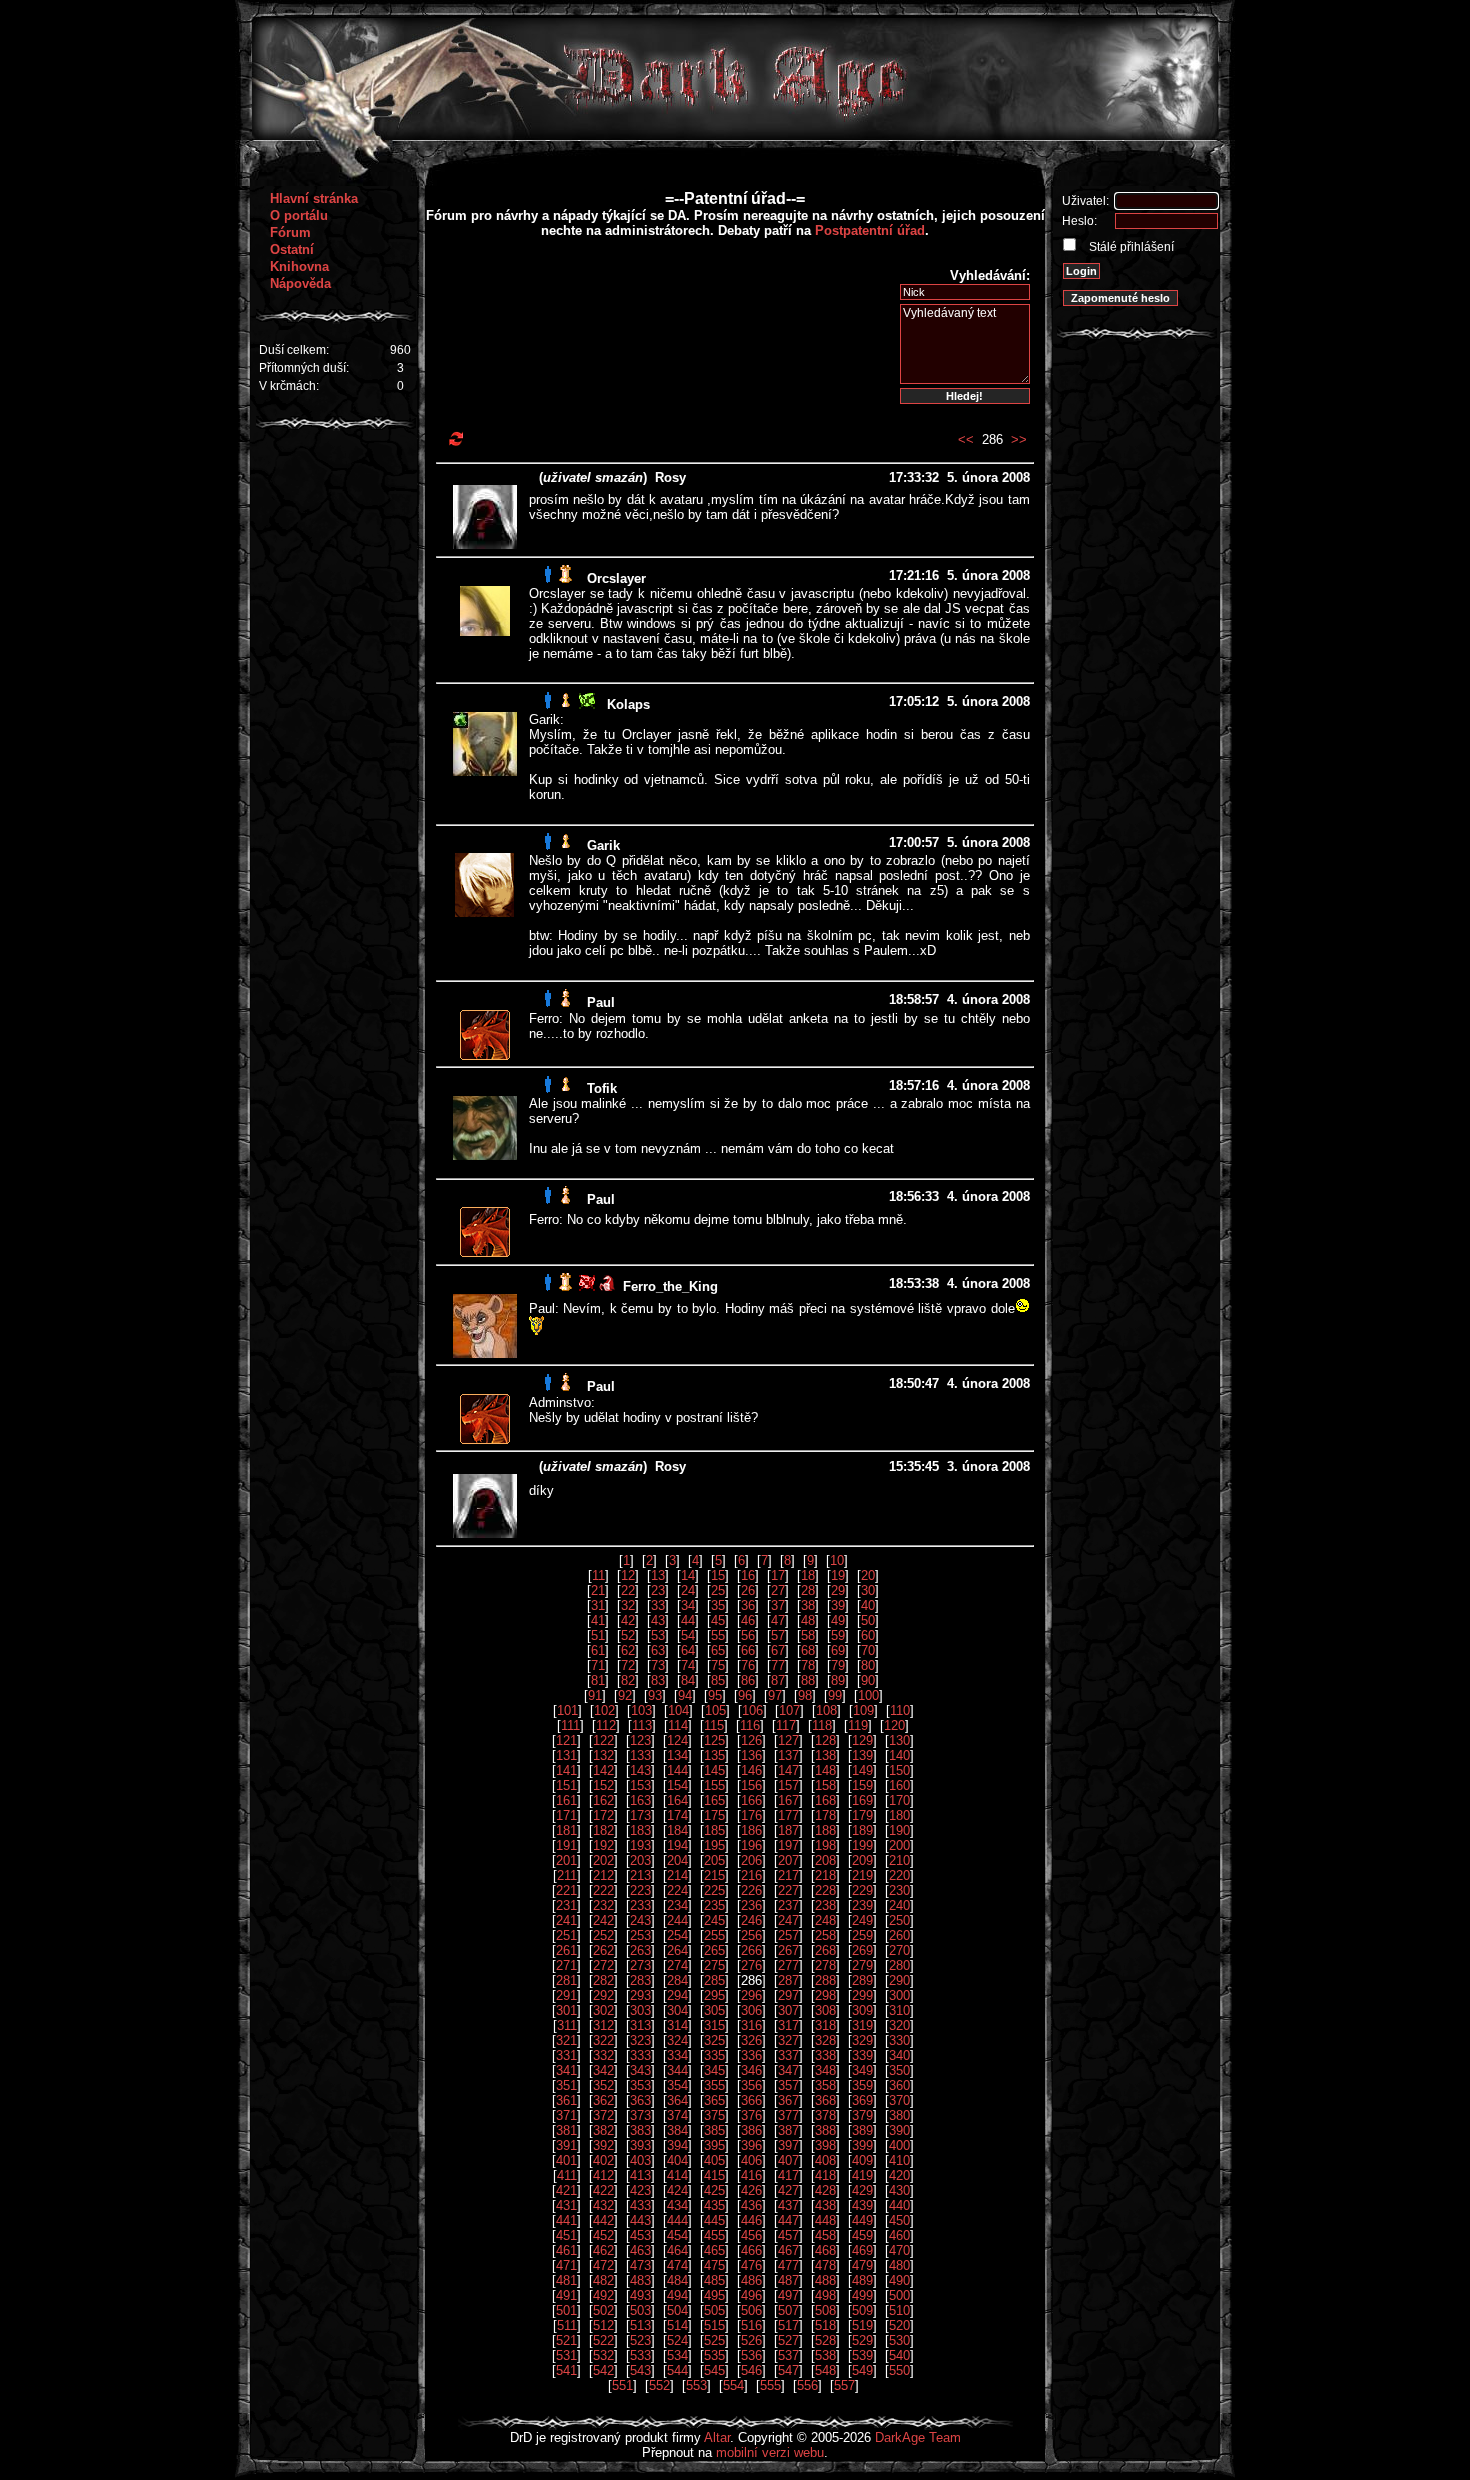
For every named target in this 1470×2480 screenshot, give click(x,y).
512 (603, 2325)
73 (658, 1665)
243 (640, 1920)
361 (566, 2100)
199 (862, 1845)
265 (714, 1950)
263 (640, 1950)
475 (714, 2265)
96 (745, 1695)
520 (899, 2325)
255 (714, 1935)
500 (899, 2295)
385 (714, 2130)
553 (696, 2385)
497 (788, 2295)
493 (640, 2295)
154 (677, 1785)
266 (751, 1950)
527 (788, 2340)
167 (788, 1800)
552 (659, 2385)
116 (750, 1725)
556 (807, 2385)
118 (822, 1725)
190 (899, 1830)
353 (640, 2085)
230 (899, 1890)
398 (825, 2145)
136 (751, 1755)
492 (603, 2295)
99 (835, 1695)
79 (838, 1665)
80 (868, 1665)
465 (714, 2250)
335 (714, 2055)
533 (640, 2355)
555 (770, 2385)
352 (603, 2085)
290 (899, 1980)
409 (862, 2160)
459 (862, 2235)
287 (788, 1980)
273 (640, 1965)
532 (603, 2355)
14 (688, 1575)
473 (640, 2265)
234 (677, 1905)
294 (677, 1995)
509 (862, 2310)
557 (844, 2385)
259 (862, 1935)
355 (714, 2085)
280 (899, 1965)
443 (640, 2220)
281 (566, 1980)
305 (714, 2010)
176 (751, 1815)
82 (628, 1680)
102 (604, 1710)
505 (714, 2310)
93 (655, 1695)
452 (603, 2235)
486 (751, 2280)
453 (640, 2235)
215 (714, 1875)
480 (899, 2265)
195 (714, 1845)
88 (808, 1680)
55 (718, 1635)
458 (825, 2235)
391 (566, 2145)
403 (640, 2160)
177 (788, 1815)
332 (603, 2055)
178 (825, 1815)
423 (640, 2190)
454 (677, 2235)
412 (603, 2175)
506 (751, 2310)
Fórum (290, 232)
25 (718, 1590)
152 (603, 1785)
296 (751, 1995)
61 (598, 1650)
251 (566, 1935)
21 (598, 1590)
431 (566, 2205)
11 (598, 1575)
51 (598, 1635)
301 (566, 2010)
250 (899, 1920)
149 (862, 1770)
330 (899, 2040)
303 (640, 2010)
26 (748, 1590)
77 (778, 1665)
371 (566, 2115)
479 (862, 2265)
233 (640, 1905)
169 (862, 1800)
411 (567, 2175)
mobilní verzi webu (770, 2452)
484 (677, 2280)
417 (788, 2175)
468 (825, 2250)
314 (677, 2025)
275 (714, 1965)
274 (677, 1965)
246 (751, 1920)
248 (825, 1920)
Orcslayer (616, 578)
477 (788, 2265)
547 (788, 2370)
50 (868, 1620)
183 (640, 1830)
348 (825, 2070)
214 (677, 1875)
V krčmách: (289, 386)
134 (677, 1755)
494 (677, 2295)
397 (788, 2145)
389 (862, 2130)
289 (862, 1980)
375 (714, 2115)
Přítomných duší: (304, 368)
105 (715, 1710)
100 (868, 1695)
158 (825, 1785)
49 (838, 1620)
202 (603, 1860)
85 (718, 1680)
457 (788, 2235)
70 (868, 1650)
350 (899, 2070)
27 (778, 1590)
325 (714, 2040)
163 (640, 1800)
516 (751, 2325)
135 (714, 1755)
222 (603, 1890)
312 (603, 2025)
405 (714, 2160)
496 (751, 2295)
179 (862, 1815)
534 (677, 2355)
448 (825, 2220)
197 (788, 1845)
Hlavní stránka (314, 198)
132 (603, 1755)
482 (603, 2280)
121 (566, 1740)
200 (899, 1845)
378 (825, 2115)
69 (838, 1650)
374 (677, 2115)
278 (825, 1965)
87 (778, 1680)
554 (733, 2385)
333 (640, 2055)
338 (825, 2055)
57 (778, 1635)
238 (825, 1905)
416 (751, 2175)
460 (899, 2235)
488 (825, 2280)
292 (603, 1995)
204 (677, 1860)
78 (808, 1665)
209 (862, 1860)
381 (566, 2130)
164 (677, 1800)
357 (788, 2085)
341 (566, 2070)
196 (751, 1845)
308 (825, 2010)
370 (899, 2100)
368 (825, 2100)
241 (566, 1920)
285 (714, 1980)
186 (751, 1830)
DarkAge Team (918, 2437)
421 (566, 2190)
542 (603, 2370)
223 (640, 1890)
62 (628, 1650)
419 (862, 2175)
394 (677, 2145)
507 (788, 2310)
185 (714, 1830)
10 (837, 1560)
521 (566, 2340)
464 (677, 2250)
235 (714, 1905)
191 (566, 1845)
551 (622, 2385)
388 (825, 2130)
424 (677, 2190)
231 (566, 1905)
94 (685, 1695)
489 (862, 2280)
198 (825, 1845)
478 (825, 2265)
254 (677, 1935)
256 (751, 1935)
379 (862, 2115)
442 (603, 2220)
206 (751, 1860)
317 (788, 2025)
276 (751, 1965)
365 (714, 2100)
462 (603, 2250)
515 (714, 2325)
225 (714, 1890)
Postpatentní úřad (870, 230)
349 (862, 2070)
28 (808, 1590)
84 (688, 1680)
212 (603, 1875)
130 (899, 1740)
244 (677, 1920)
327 (788, 2040)
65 (718, 1650)
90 (868, 1680)
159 (862, 1785)
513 (640, 2325)
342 (603, 2070)
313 (640, 2025)
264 (677, 1950)
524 (677, 2340)
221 (566, 1890)
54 (688, 1635)
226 (751, 1890)
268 (825, 1950)
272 (603, 1965)
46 (748, 1620)
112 (606, 1725)
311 (567, 2025)
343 (640, 2070)
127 (788, 1740)
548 (825, 2370)
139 (862, 1755)
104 (678, 1710)
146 (751, 1770)
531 (566, 2355)
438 (825, 2205)
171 (566, 1815)
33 (658, 1605)
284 (677, 1980)
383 (640, 2130)
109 (863, 1710)
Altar (717, 2437)
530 (899, 2340)
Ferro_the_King (670, 1286)
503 (640, 2310)
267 (788, 1950)
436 (751, 2205)
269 (862, 1950)
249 (862, 1920)
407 (788, 2160)
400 (899, 2145)
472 (603, 2265)
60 (868, 1635)
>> (1019, 439)
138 (825, 1755)
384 (677, 2130)
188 (825, 1830)
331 (566, 2055)
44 (688, 1620)
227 (788, 1890)
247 (788, 1920)
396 (751, 2145)
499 (862, 2295)
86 (748, 1680)
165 (714, 1800)
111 (570, 1725)
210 (899, 1860)
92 (625, 1695)
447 (788, 2220)
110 (900, 1710)
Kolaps (628, 704)
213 (640, 1875)
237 (788, 1905)
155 (714, 1785)
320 (899, 2025)
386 (751, 2130)
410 (899, 2160)
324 (677, 2040)
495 (714, 2295)
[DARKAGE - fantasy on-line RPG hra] (735, 135)
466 (751, 2250)
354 (677, 2085)
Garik (603, 845)
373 (640, 2115)
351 (566, 2085)
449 (862, 2220)
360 (899, 2085)
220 (899, 1875)
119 (858, 1725)
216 (751, 1875)
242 (603, 1920)
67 (778, 1650)
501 (566, 2310)
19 (838, 1575)
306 (751, 2010)
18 (808, 1575)
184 (677, 1830)
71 (598, 1665)
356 (751, 2085)
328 (825, 2040)
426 (751, 2190)
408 (825, 2160)
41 (598, 1620)
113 (642, 1725)
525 (714, 2340)
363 (640, 2100)
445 (714, 2220)
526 (751, 2340)
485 (714, 2280)
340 (899, 2055)
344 (677, 2070)
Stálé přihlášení (1130, 247)
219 (862, 1875)
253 (640, 1935)
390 (899, 2130)
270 (899, 1950)
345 (714, 2070)
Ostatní (292, 249)
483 (640, 2280)
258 (825, 1935)
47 (778, 1620)
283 (640, 1980)
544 (677, 2370)
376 (751, 2115)
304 (677, 2010)
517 (788, 2325)
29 (838, 1590)
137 (788, 1755)
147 (788, 1770)
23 (658, 1590)
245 (714, 1920)
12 (628, 1575)
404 (677, 2160)
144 (677, 1770)
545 (714, 2370)
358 (825, 2085)
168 (825, 1800)
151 (566, 1785)
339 (862, 2055)
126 (751, 1740)
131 (566, 1755)
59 (838, 1635)
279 (862, 1965)
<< (966, 439)
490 (899, 2280)
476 (751, 2265)
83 (658, 1680)
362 (603, 2100)
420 (899, 2175)
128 (825, 1740)
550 (899, 2370)
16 (748, 1575)
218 (825, 1875)
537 (788, 2355)
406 (751, 2160)
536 (751, 2355)
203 (640, 1860)
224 (677, 1890)
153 (640, 1785)
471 (566, 2265)
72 (628, 1665)
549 (862, 2370)
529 (862, 2340)
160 (899, 1785)
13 (658, 1575)
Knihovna (299, 266)
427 (788, 2190)
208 (825, 1860)
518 (825, 2325)
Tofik (602, 1088)
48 (808, 1620)
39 (838, 1605)
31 (598, 1605)
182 (603, 1830)
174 (677, 1815)
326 (751, 2040)
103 (641, 1710)
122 (603, 1740)
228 (825, 1890)
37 (778, 1605)
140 (899, 1755)
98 (805, 1695)
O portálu (299, 215)
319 (862, 2025)
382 (603, 2130)
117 (786, 1725)
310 (899, 2010)
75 (718, 1665)
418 (825, 2175)
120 (894, 1725)
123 (640, 1740)
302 (603, 2010)
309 (862, 2010)
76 (748, 1665)
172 (603, 1815)
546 (751, 2370)
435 (714, 2205)
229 (862, 1890)
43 (658, 1620)
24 (688, 1590)
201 (566, 1860)
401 (566, 2160)
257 (788, 1935)
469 (862, 2250)
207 (788, 1860)
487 (788, 2280)
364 (677, 2100)
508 (825, 2310)
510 (899, 2310)
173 (640, 1815)
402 (603, 2160)
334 (677, 2055)
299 (862, 1995)
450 (899, 2220)
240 (899, 1905)
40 (868, 1605)
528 (825, 2340)
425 (714, 2190)
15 (718, 1575)
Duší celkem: (294, 350)
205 (714, 1860)
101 (567, 1710)
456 (751, 2235)
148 (825, 1770)
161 (566, 1800)
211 (567, 1875)
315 (714, 2025)
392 (603, 2145)
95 (715, 1695)
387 (788, 2130)
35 (718, 1605)
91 (595, 1695)
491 (566, 2295)
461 (566, 2250)
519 (862, 2325)
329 (862, 2040)
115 (714, 1725)
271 (566, 1965)
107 (789, 1710)
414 (677, 2175)
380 (899, 2115)
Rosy (670, 477)
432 (603, 2205)
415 (714, 2175)
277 (788, 1965)
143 (640, 1770)
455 (714, 2235)
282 (603, 1980)
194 (677, 1845)
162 (603, 1800)
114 (678, 1725)
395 (714, 2145)
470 (899, 2250)
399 (862, 2145)
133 (640, 1755)
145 (714, 1770)
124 (677, 1740)
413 (640, 2175)
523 (640, 2340)
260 (899, 1935)
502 (603, 2310)
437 (788, 2205)
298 (825, 1995)
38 (808, 1605)
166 (751, 1800)
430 (899, 2190)
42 (628, 1620)
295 (714, 1995)
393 (640, 2145)
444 (677, 2220)
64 (688, 1650)
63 (658, 1650)
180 (899, 1815)
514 (677, 2325)
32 (628, 1605)
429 (862, 2190)
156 (751, 1785)
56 (748, 1635)
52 (628, 1635)
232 (603, 1905)
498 (825, 2295)
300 (899, 1995)
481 (566, 2280)
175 (714, 1815)
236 (751, 1905)
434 (677, 2205)
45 (718, 1620)
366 (751, 2100)
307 (788, 2010)
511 (567, 2325)
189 (862, 1830)
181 (566, 1830)
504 (677, 2310)
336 (751, 2055)
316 (751, 2025)
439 (862, 2205)
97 (775, 1695)
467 (788, 2250)
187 (788, 1830)
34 (688, 1605)
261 (566, 1950)
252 (603, 1935)
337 (788, 2055)
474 (677, 2265)
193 (640, 1845)
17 (778, 1575)
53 (658, 1635)
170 (899, 1800)
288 (825, 1980)
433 (640, 2205)
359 (862, 2085)
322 (603, 2040)
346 (751, 2070)
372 (603, 2115)
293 (640, 1995)
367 (788, 2100)
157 (788, 1785)
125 (714, 1740)
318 (825, 2025)
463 (640, 2250)
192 (603, 1845)
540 (899, 2355)
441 (566, 2220)
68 (808, 1650)
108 (826, 1710)
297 (788, 1995)
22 (628, 1590)
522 (603, 2340)
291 (566, 1995)
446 (751, 2220)
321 (566, 2040)
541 (566, 2370)
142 (603, 1770)
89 (838, 1680)
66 (748, 1650)
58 (808, 1635)
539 (862, 2355)
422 (603, 2190)
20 (868, 1575)
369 (862, 2100)
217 (788, 1875)
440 (899, 2205)
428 (825, 2190)
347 (788, 2070)
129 (862, 1740)
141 (566, 1770)
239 (862, 1905)
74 (688, 1665)
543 (640, 2370)
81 (598, 1680)
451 (566, 2235)
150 (899, 1770)
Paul (601, 1002)
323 (640, 2040)
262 (603, 1950)
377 (788, 2115)
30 (868, 1590)
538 (825, 2355)
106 (752, 1710)
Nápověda (300, 283)
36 (748, 1605)
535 (714, 2355)
